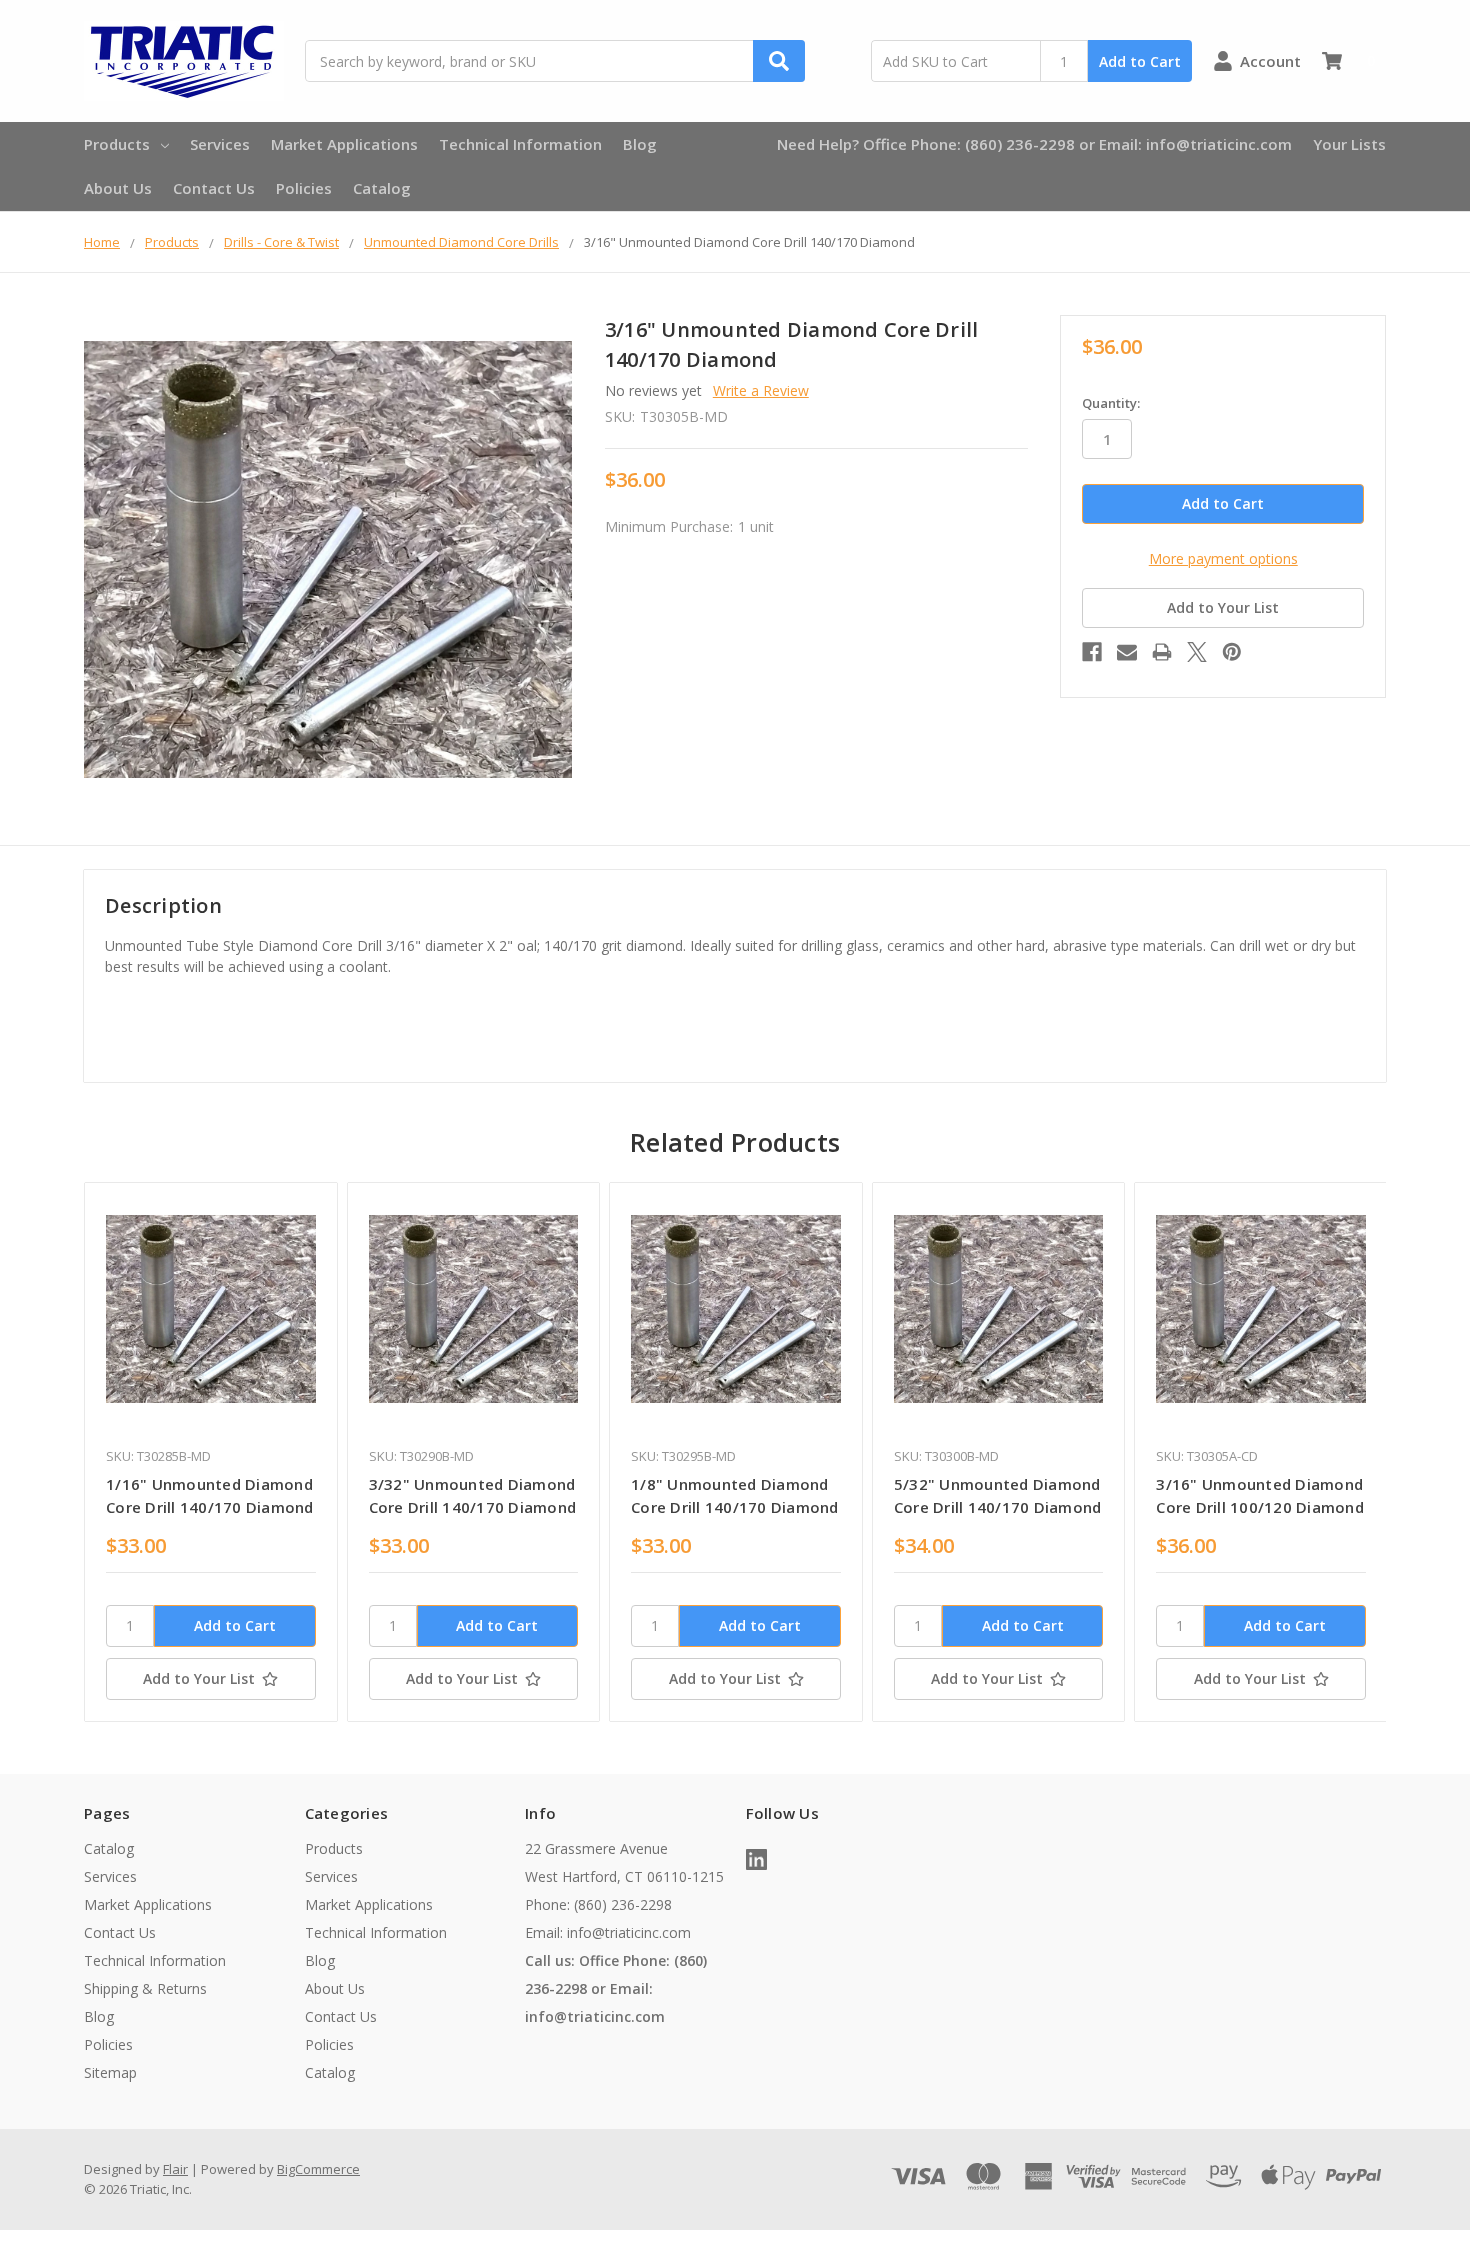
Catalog (382, 188)
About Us (118, 188)
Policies (304, 188)
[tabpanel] (210, 1452)
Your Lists (1349, 144)
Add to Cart (1140, 61)
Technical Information (520, 144)
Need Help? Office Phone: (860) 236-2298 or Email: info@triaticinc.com (1034, 144)
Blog (640, 144)
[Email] (1127, 652)
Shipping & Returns (145, 1988)
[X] (1197, 652)
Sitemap (110, 2072)
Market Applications (344, 144)
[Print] (1162, 652)
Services (220, 144)
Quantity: (1111, 403)
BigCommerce (318, 2169)
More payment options (1223, 558)
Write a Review (761, 390)
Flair (175, 2169)
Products (117, 144)
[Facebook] (1092, 652)
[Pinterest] (1232, 652)
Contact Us (214, 188)
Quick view (210, 1308)
